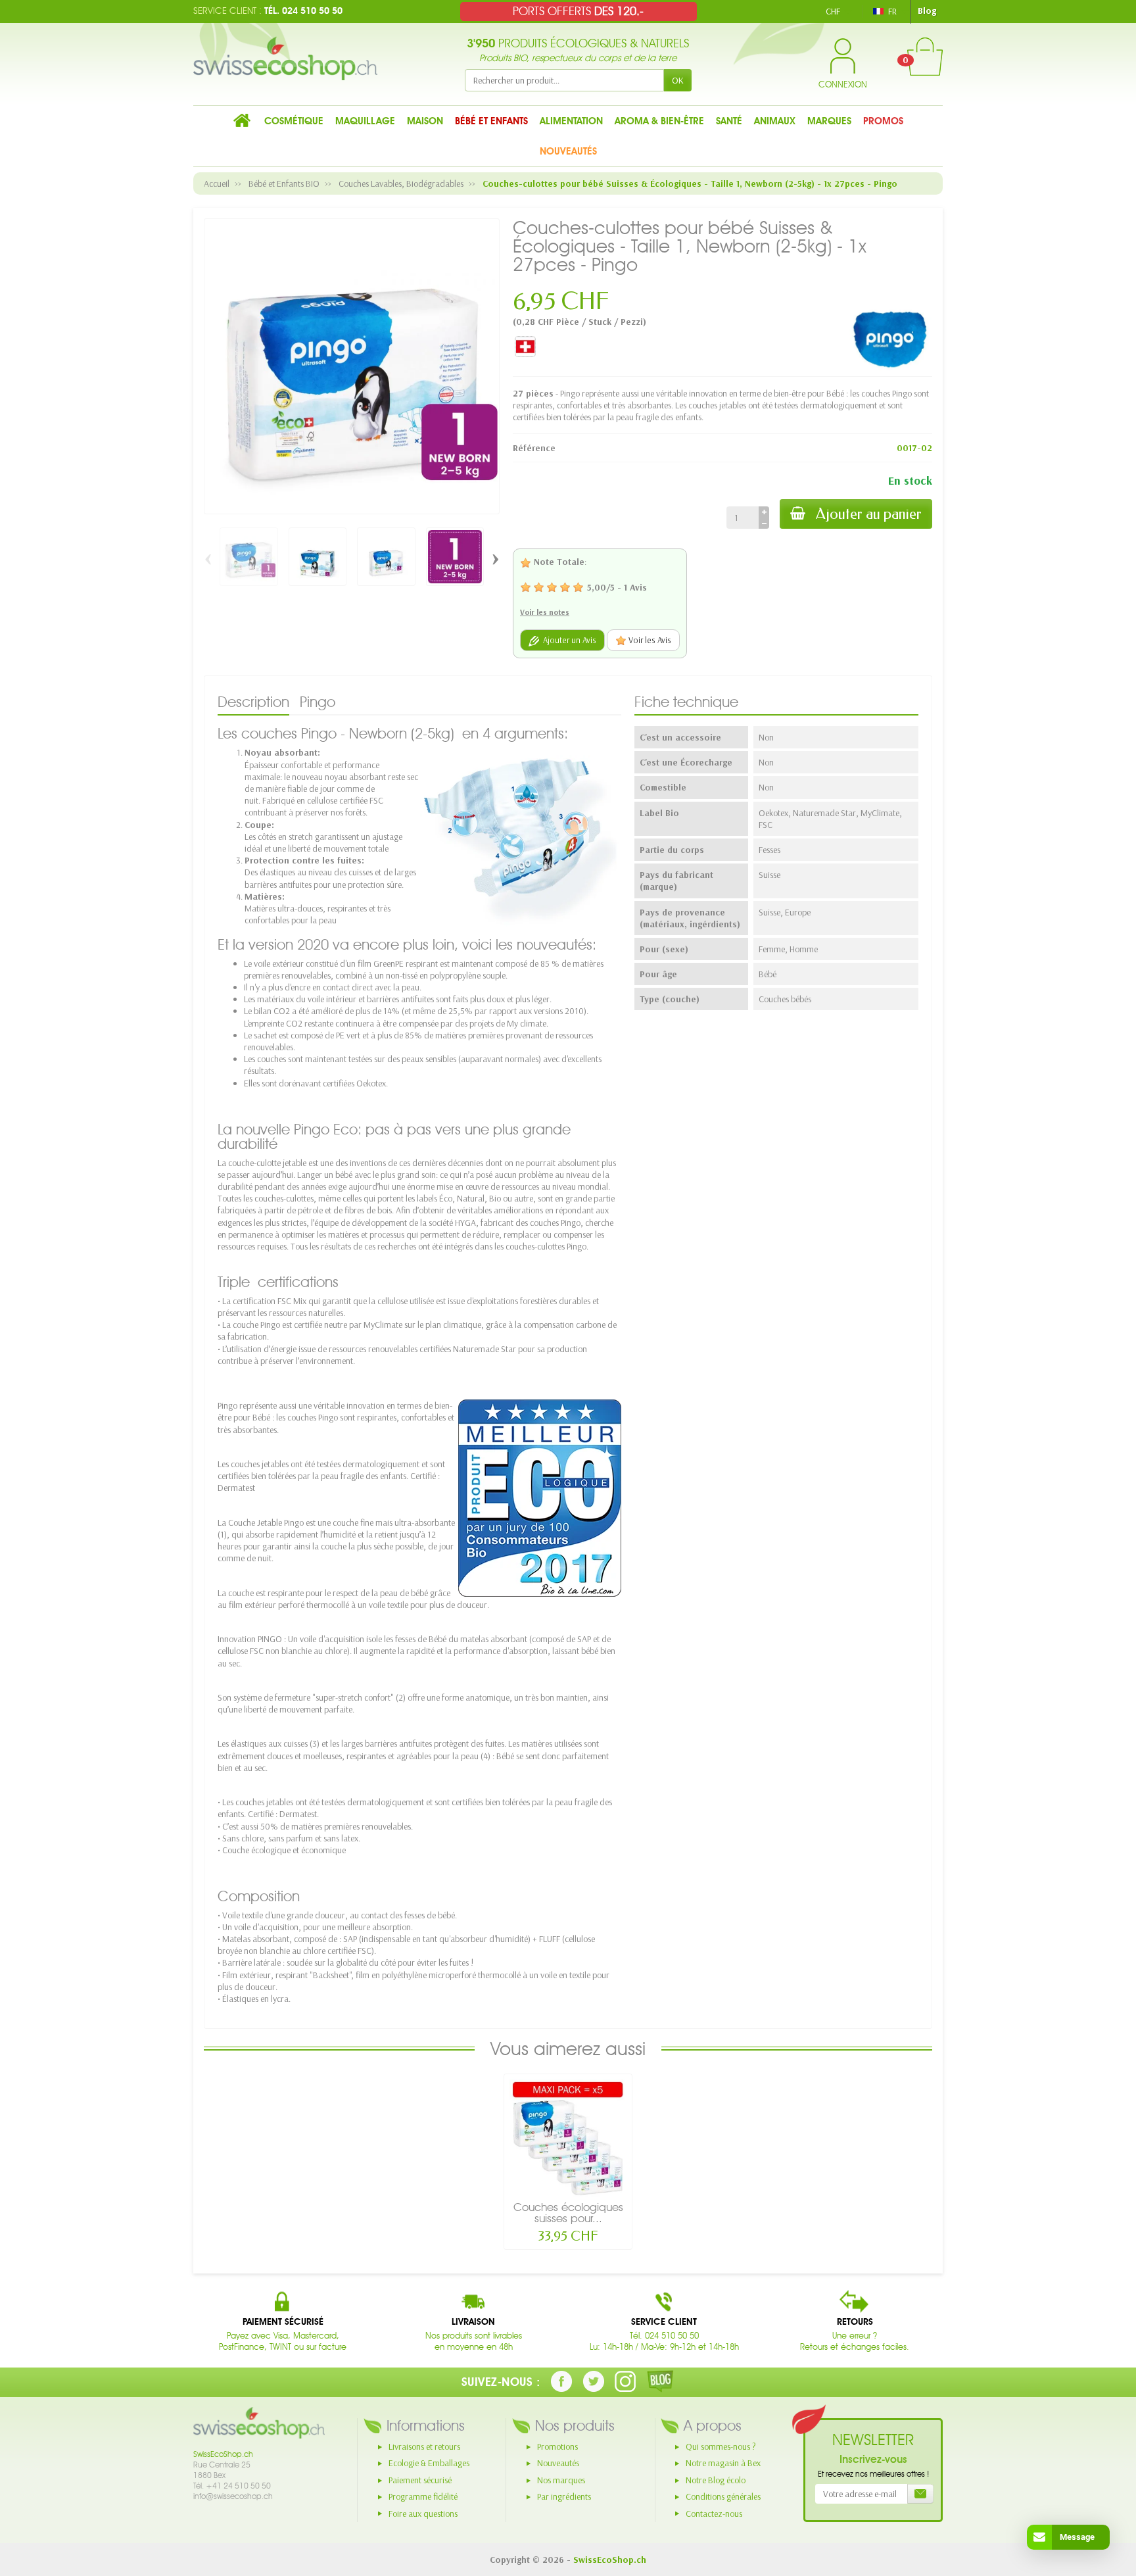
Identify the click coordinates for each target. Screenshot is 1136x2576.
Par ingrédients (564, 2496)
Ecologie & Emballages (429, 2463)
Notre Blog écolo (716, 2480)
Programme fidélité (423, 2496)
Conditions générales (723, 2496)
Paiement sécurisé (420, 2480)
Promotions (557, 2446)
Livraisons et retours (424, 2446)
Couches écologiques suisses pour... (568, 2213)
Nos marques (561, 2480)
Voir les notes (545, 612)
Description (253, 702)
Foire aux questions (423, 2514)
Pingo (318, 702)
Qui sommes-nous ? (721, 2446)
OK (678, 80)
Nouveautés (558, 2463)
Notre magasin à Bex (723, 2463)
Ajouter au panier (869, 514)
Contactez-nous (714, 2514)
